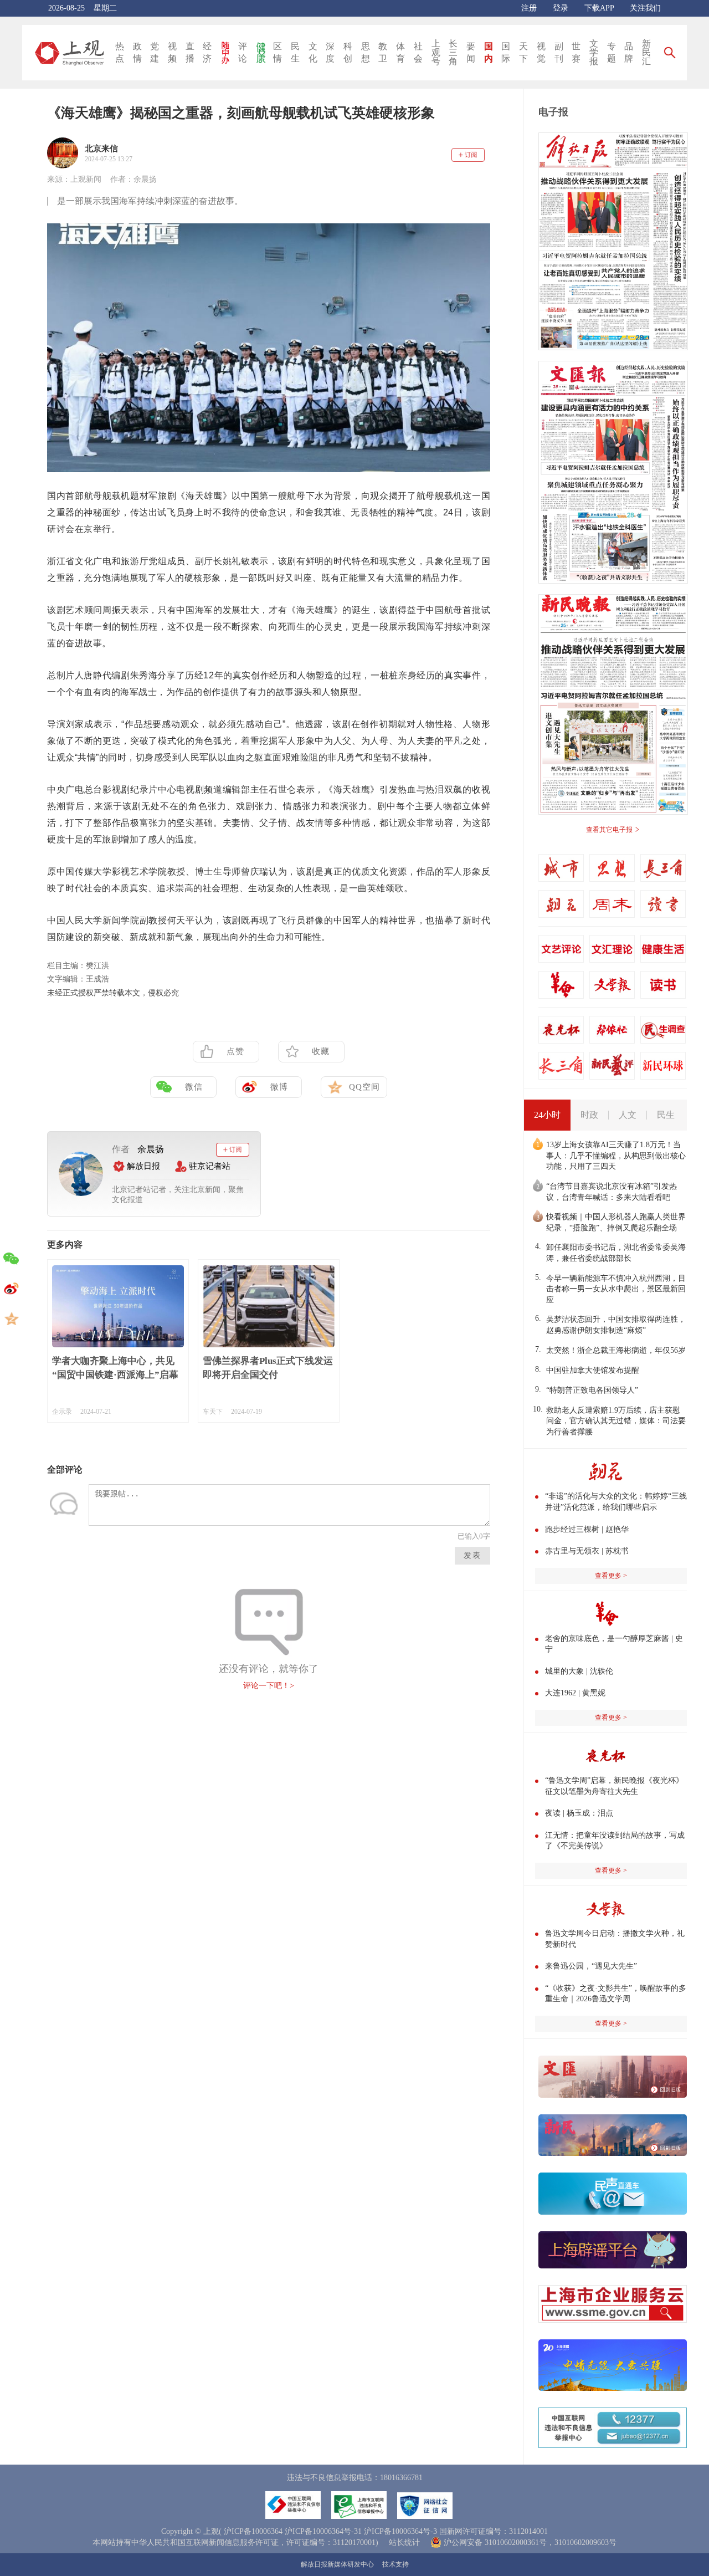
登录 (561, 8)
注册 (529, 8)
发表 (472, 1555)
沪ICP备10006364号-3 (400, 2531)
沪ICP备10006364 (253, 2531)
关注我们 (645, 8)
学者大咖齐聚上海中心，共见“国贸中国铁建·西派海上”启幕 (115, 1368)
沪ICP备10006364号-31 (323, 2531)
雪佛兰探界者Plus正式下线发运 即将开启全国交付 (268, 1368)
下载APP (599, 8)
